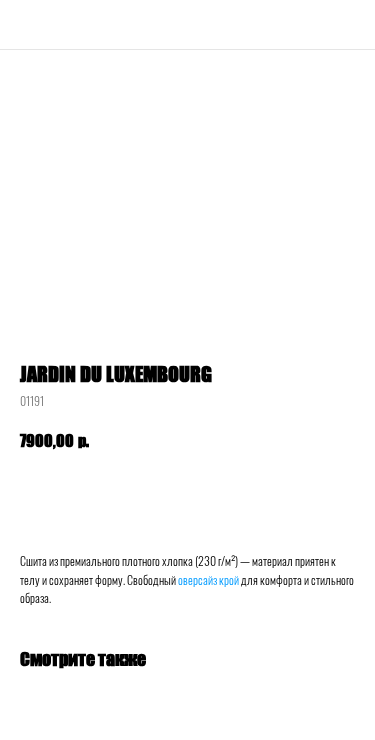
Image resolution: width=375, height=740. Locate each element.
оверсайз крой (208, 579)
